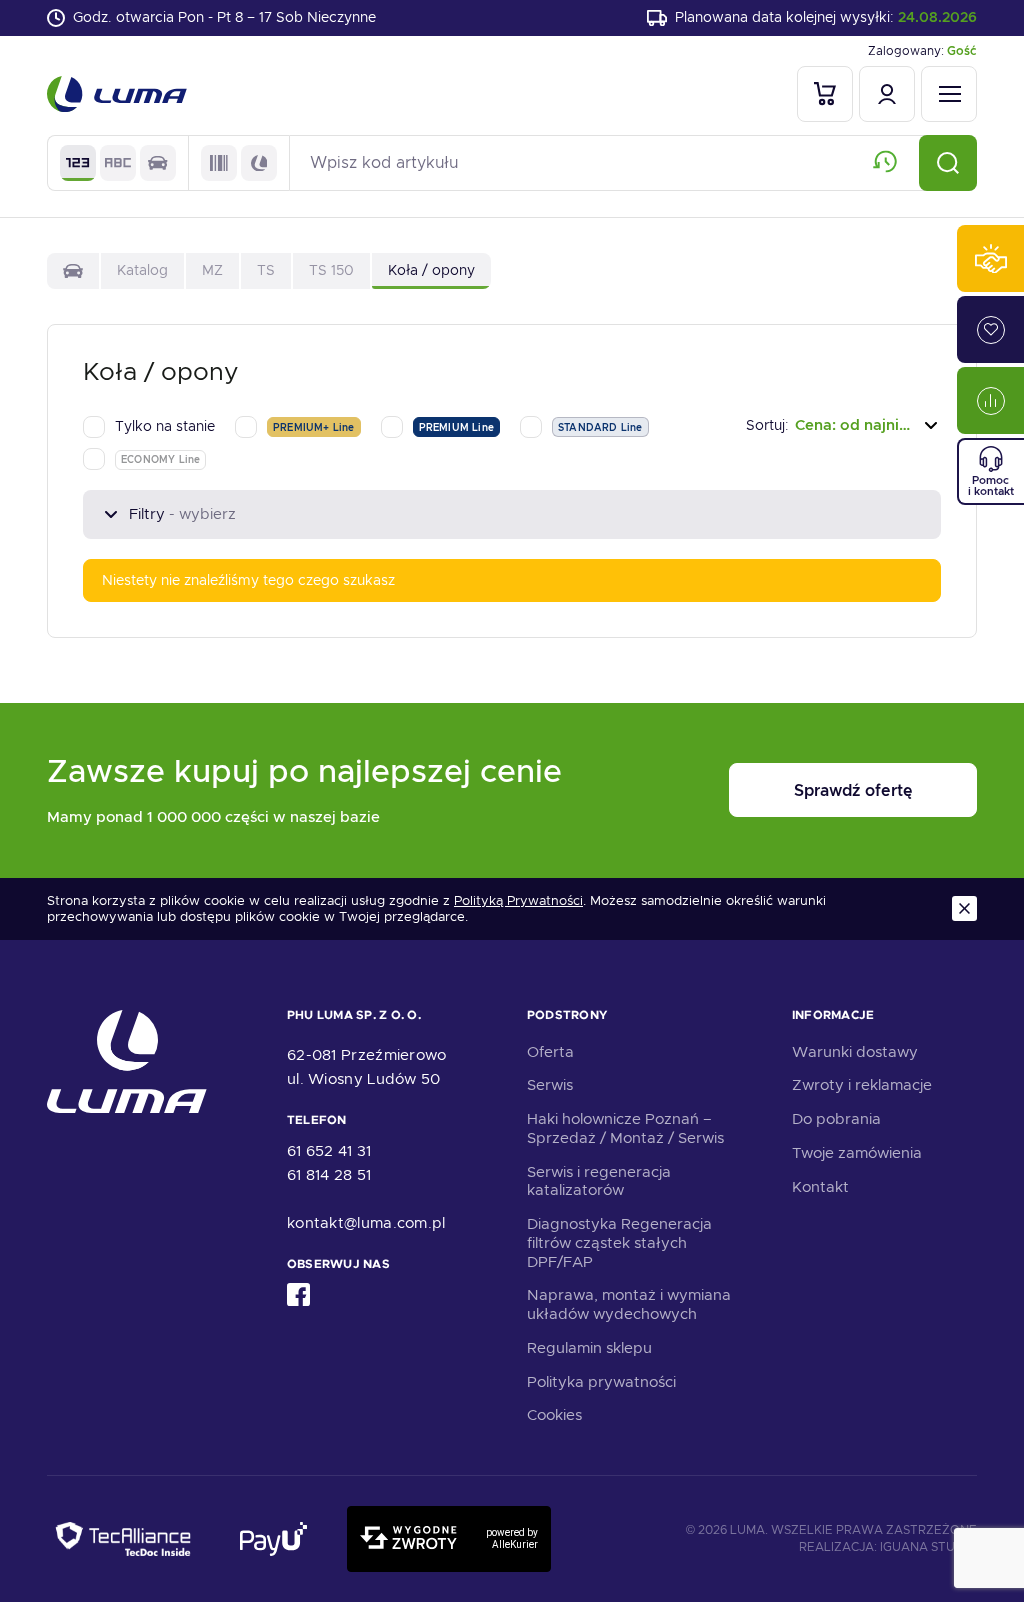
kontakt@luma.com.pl (366, 1223)
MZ (212, 270)
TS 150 (331, 270)
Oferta (550, 1052)
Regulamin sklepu (589, 1348)
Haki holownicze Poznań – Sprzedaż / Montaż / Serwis (625, 1128)
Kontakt (820, 1187)
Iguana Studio (928, 1547)
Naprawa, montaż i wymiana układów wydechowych (629, 1304)
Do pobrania (836, 1119)
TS (266, 270)
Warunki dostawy (855, 1052)
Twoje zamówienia (857, 1153)
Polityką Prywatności (518, 901)
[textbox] (843, 425)
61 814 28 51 (329, 1175)
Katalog (142, 270)
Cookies (554, 1415)
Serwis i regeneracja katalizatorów (599, 1181)
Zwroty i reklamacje (862, 1085)
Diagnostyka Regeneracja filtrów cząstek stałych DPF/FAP (619, 1243)
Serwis (550, 1085)
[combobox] (843, 425)
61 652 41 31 (329, 1151)
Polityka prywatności (601, 1382)
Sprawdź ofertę (853, 790)
